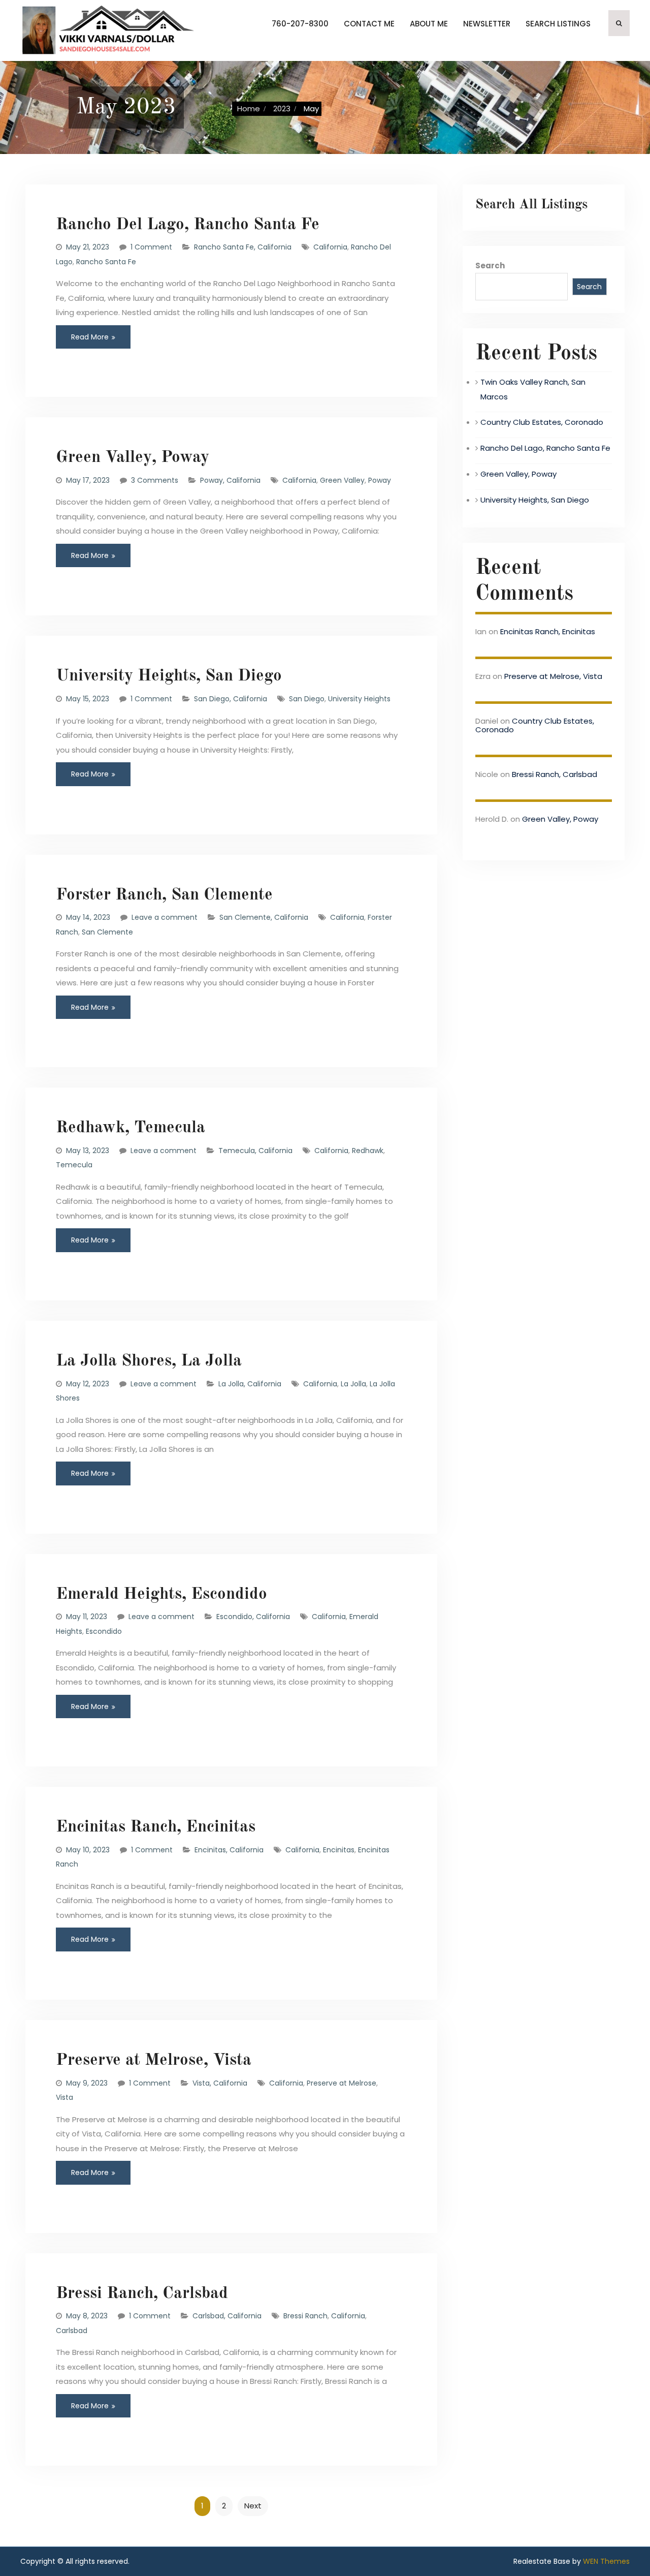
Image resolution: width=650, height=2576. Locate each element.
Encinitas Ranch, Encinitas (156, 1827)
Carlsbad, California (227, 2316)
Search (490, 266)
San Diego (307, 699)
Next (253, 2506)
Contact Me (369, 24)
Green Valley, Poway (133, 458)
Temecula (74, 1165)
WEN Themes (606, 2561)
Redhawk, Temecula (131, 1128)
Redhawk (368, 1151)
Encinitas (339, 1850)
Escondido (104, 1631)
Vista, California (220, 2083)
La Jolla (353, 1384)
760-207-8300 (300, 24)
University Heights (359, 699)
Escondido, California (253, 1617)
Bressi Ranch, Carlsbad (142, 2294)
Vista (64, 2097)
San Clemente (107, 932)
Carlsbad (72, 2331)
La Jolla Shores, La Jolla (149, 1361)
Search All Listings (531, 205)
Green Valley (342, 480)
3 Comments (155, 480)
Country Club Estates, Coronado (542, 422)
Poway (380, 480)
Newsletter (487, 24)
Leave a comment (165, 917)
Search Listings (558, 24)
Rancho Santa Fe (106, 262)
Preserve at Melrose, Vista (154, 2060)
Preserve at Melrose (342, 2083)
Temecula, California (255, 1151)
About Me (429, 24)
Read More (90, 337)
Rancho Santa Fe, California (243, 247)
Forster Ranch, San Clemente (164, 895)
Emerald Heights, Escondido (161, 1594)
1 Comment (151, 247)
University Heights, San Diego (169, 676)
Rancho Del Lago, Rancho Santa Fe (188, 225)
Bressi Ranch (305, 2316)
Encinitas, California (229, 1850)
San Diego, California (231, 699)
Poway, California (230, 480)
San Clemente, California (264, 917)
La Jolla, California (250, 1384)
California (330, 247)
